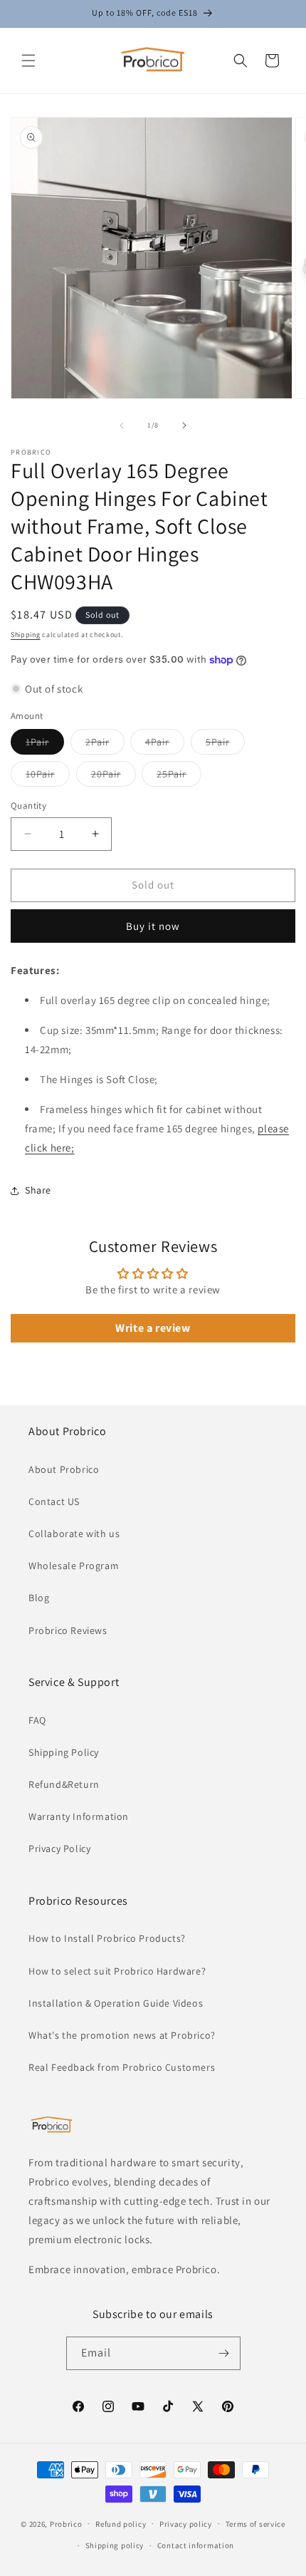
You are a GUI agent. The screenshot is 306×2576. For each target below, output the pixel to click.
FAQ (37, 1720)
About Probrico (64, 1469)
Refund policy (121, 2524)
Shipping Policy (64, 1752)
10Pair (48, 777)
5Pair (225, 745)
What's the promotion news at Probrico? (122, 2035)
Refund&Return (64, 1784)
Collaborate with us (74, 1533)
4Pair (165, 745)
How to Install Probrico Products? (107, 1938)
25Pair (179, 777)
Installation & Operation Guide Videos (116, 2003)
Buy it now (153, 926)
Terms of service (255, 2524)
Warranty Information (79, 1816)
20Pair (114, 777)
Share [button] (38, 1190)
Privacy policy (186, 2524)
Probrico (66, 2523)
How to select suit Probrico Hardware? (117, 1971)
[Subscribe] (224, 2353)
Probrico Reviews (68, 1630)
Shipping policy (115, 2545)
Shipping (26, 635)
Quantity (28, 806)
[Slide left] (122, 425)
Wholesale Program (74, 1566)
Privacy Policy (59, 1848)
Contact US (54, 1501)
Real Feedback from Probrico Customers (122, 2067)
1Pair (45, 745)
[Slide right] (184, 425)
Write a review (153, 1328)
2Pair (105, 745)
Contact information (196, 2545)
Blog (39, 1598)
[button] (28, 61)
